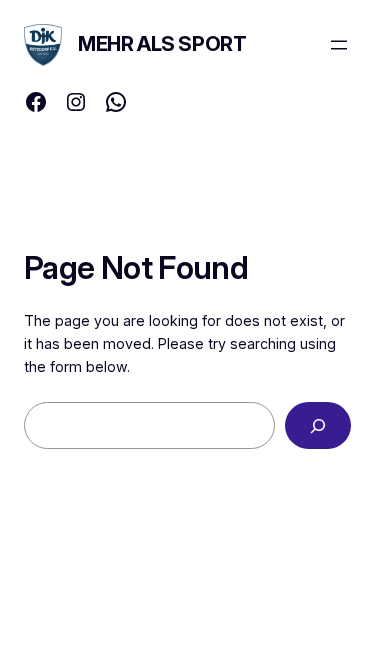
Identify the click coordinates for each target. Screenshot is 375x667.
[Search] (318, 425)
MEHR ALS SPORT (162, 44)
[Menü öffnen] (339, 45)
